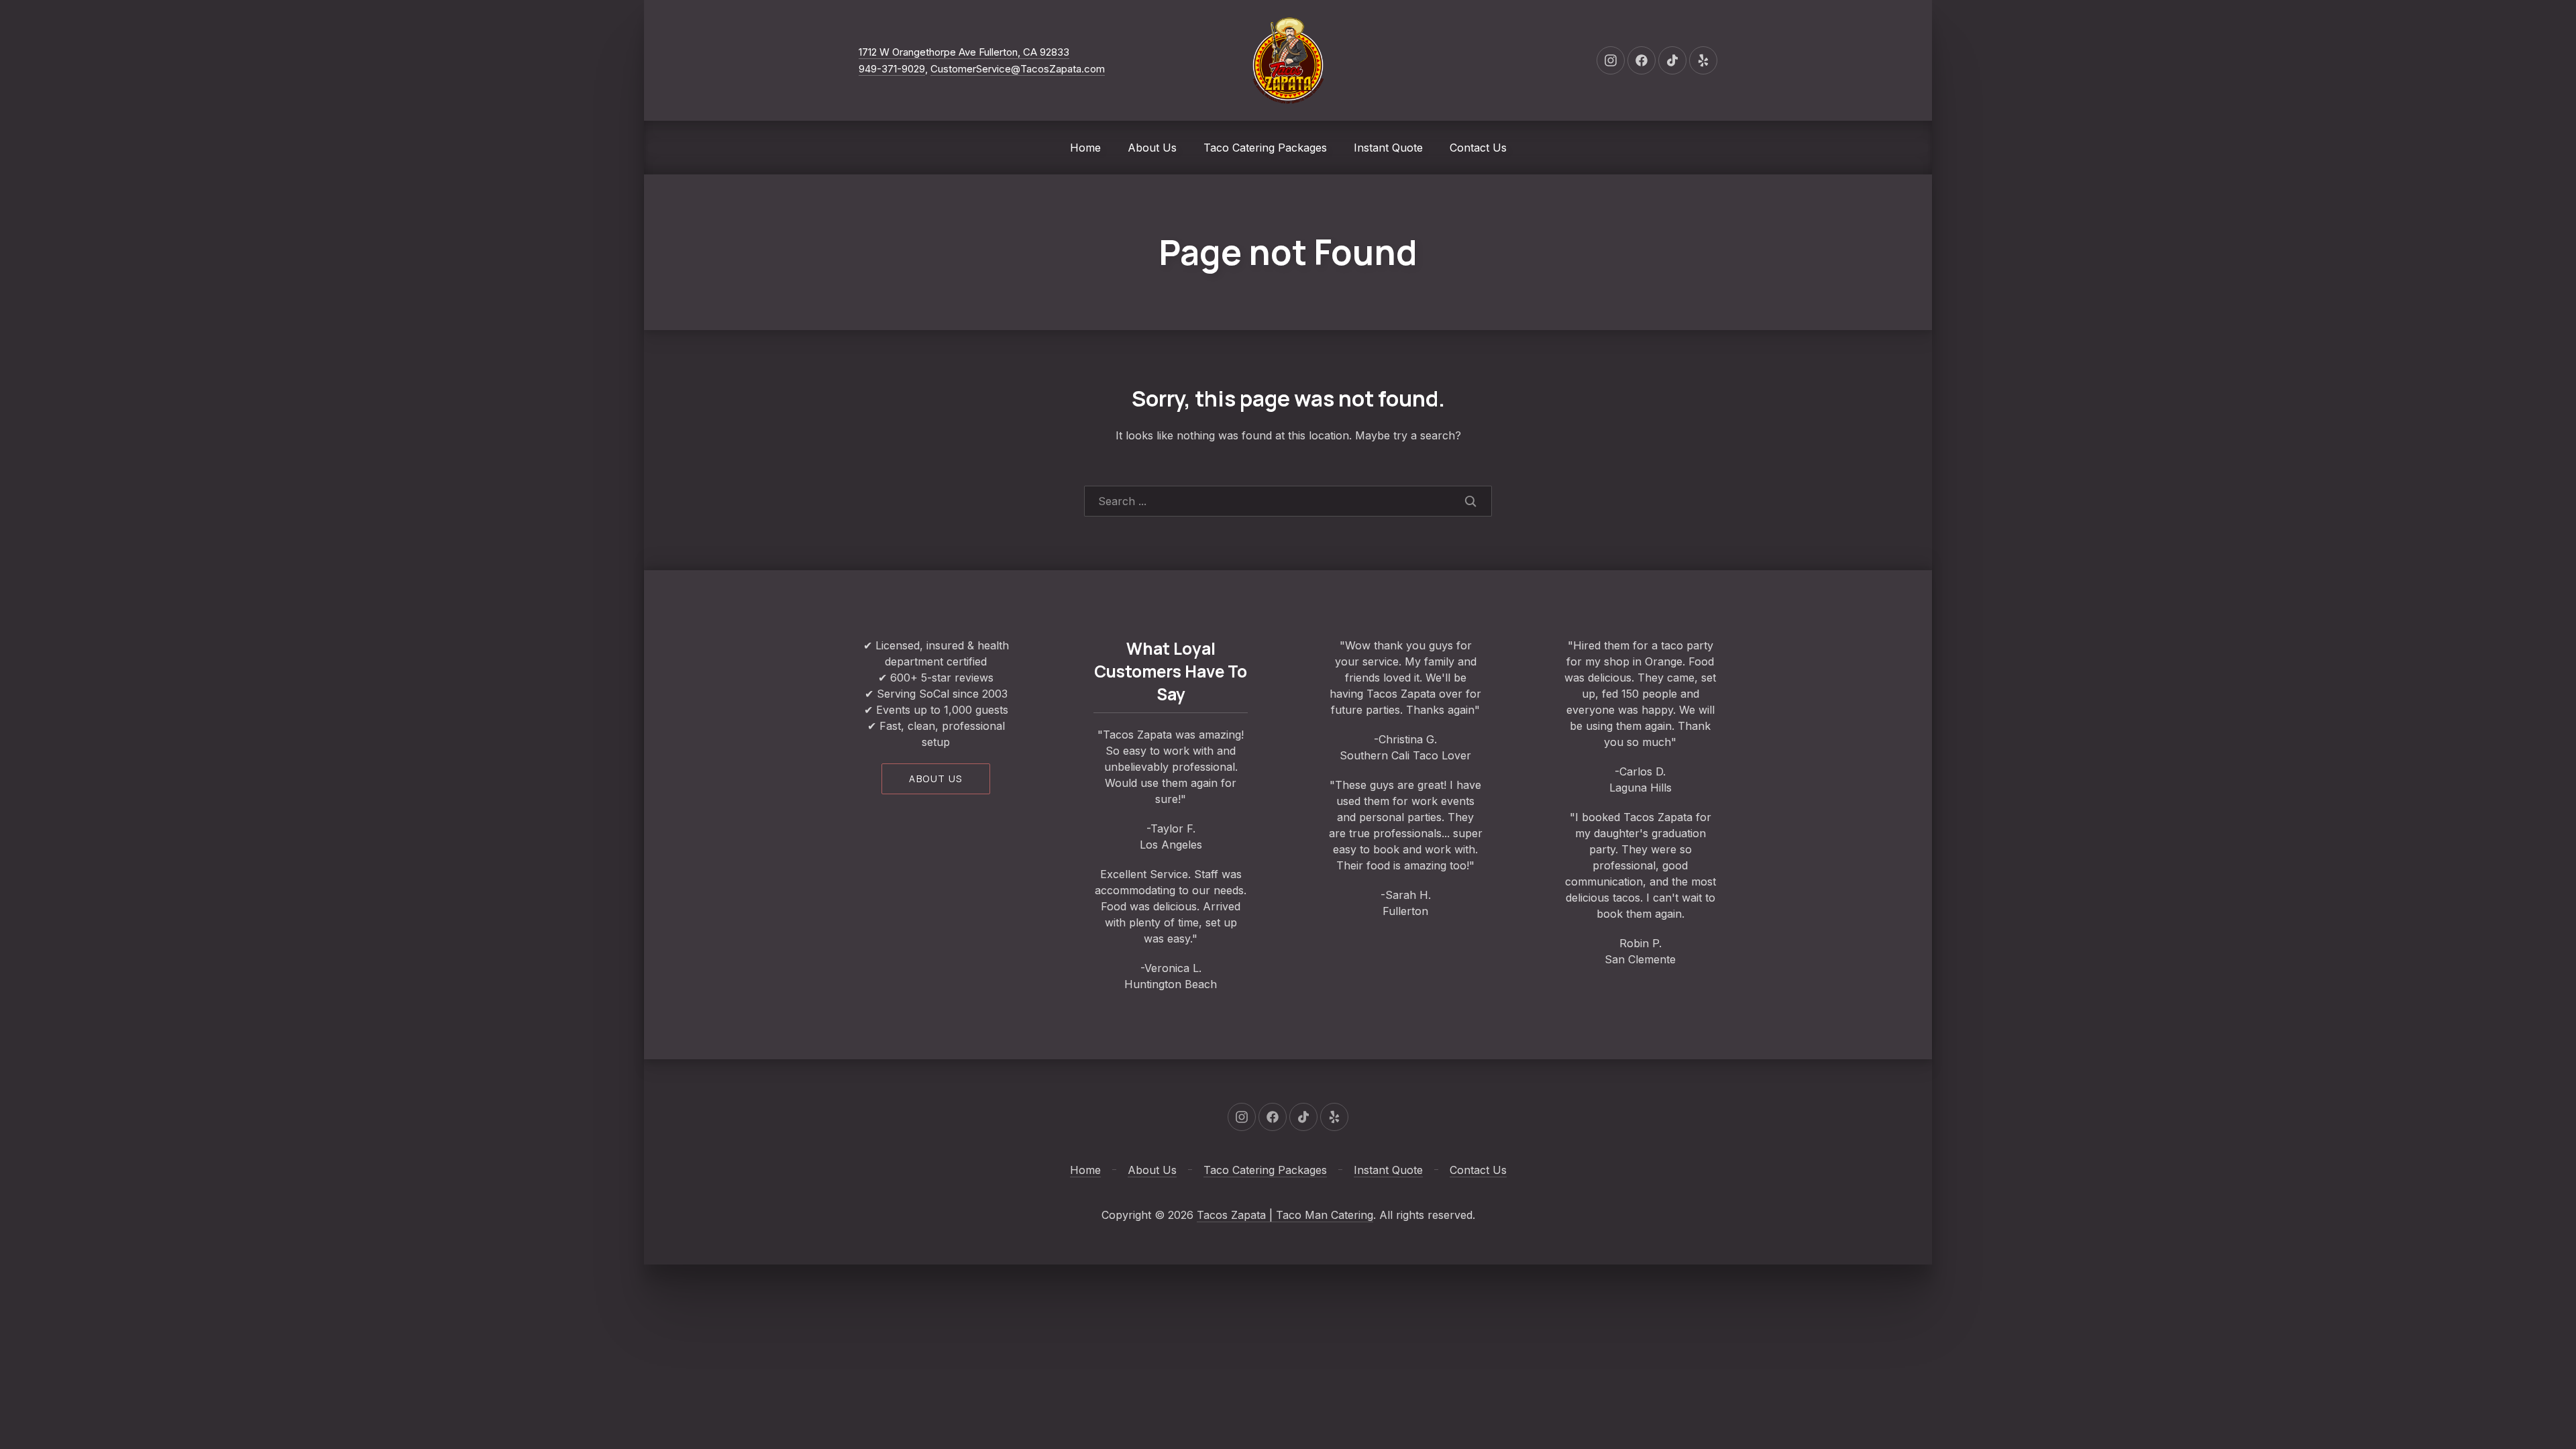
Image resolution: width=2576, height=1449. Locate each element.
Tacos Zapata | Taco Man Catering (1285, 1215)
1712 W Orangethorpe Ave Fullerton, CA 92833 (964, 52)
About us (935, 779)
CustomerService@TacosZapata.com (1018, 69)
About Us (1152, 148)
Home (1085, 148)
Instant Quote (1388, 148)
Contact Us (1478, 148)
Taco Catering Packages (1265, 148)
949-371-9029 (892, 69)
